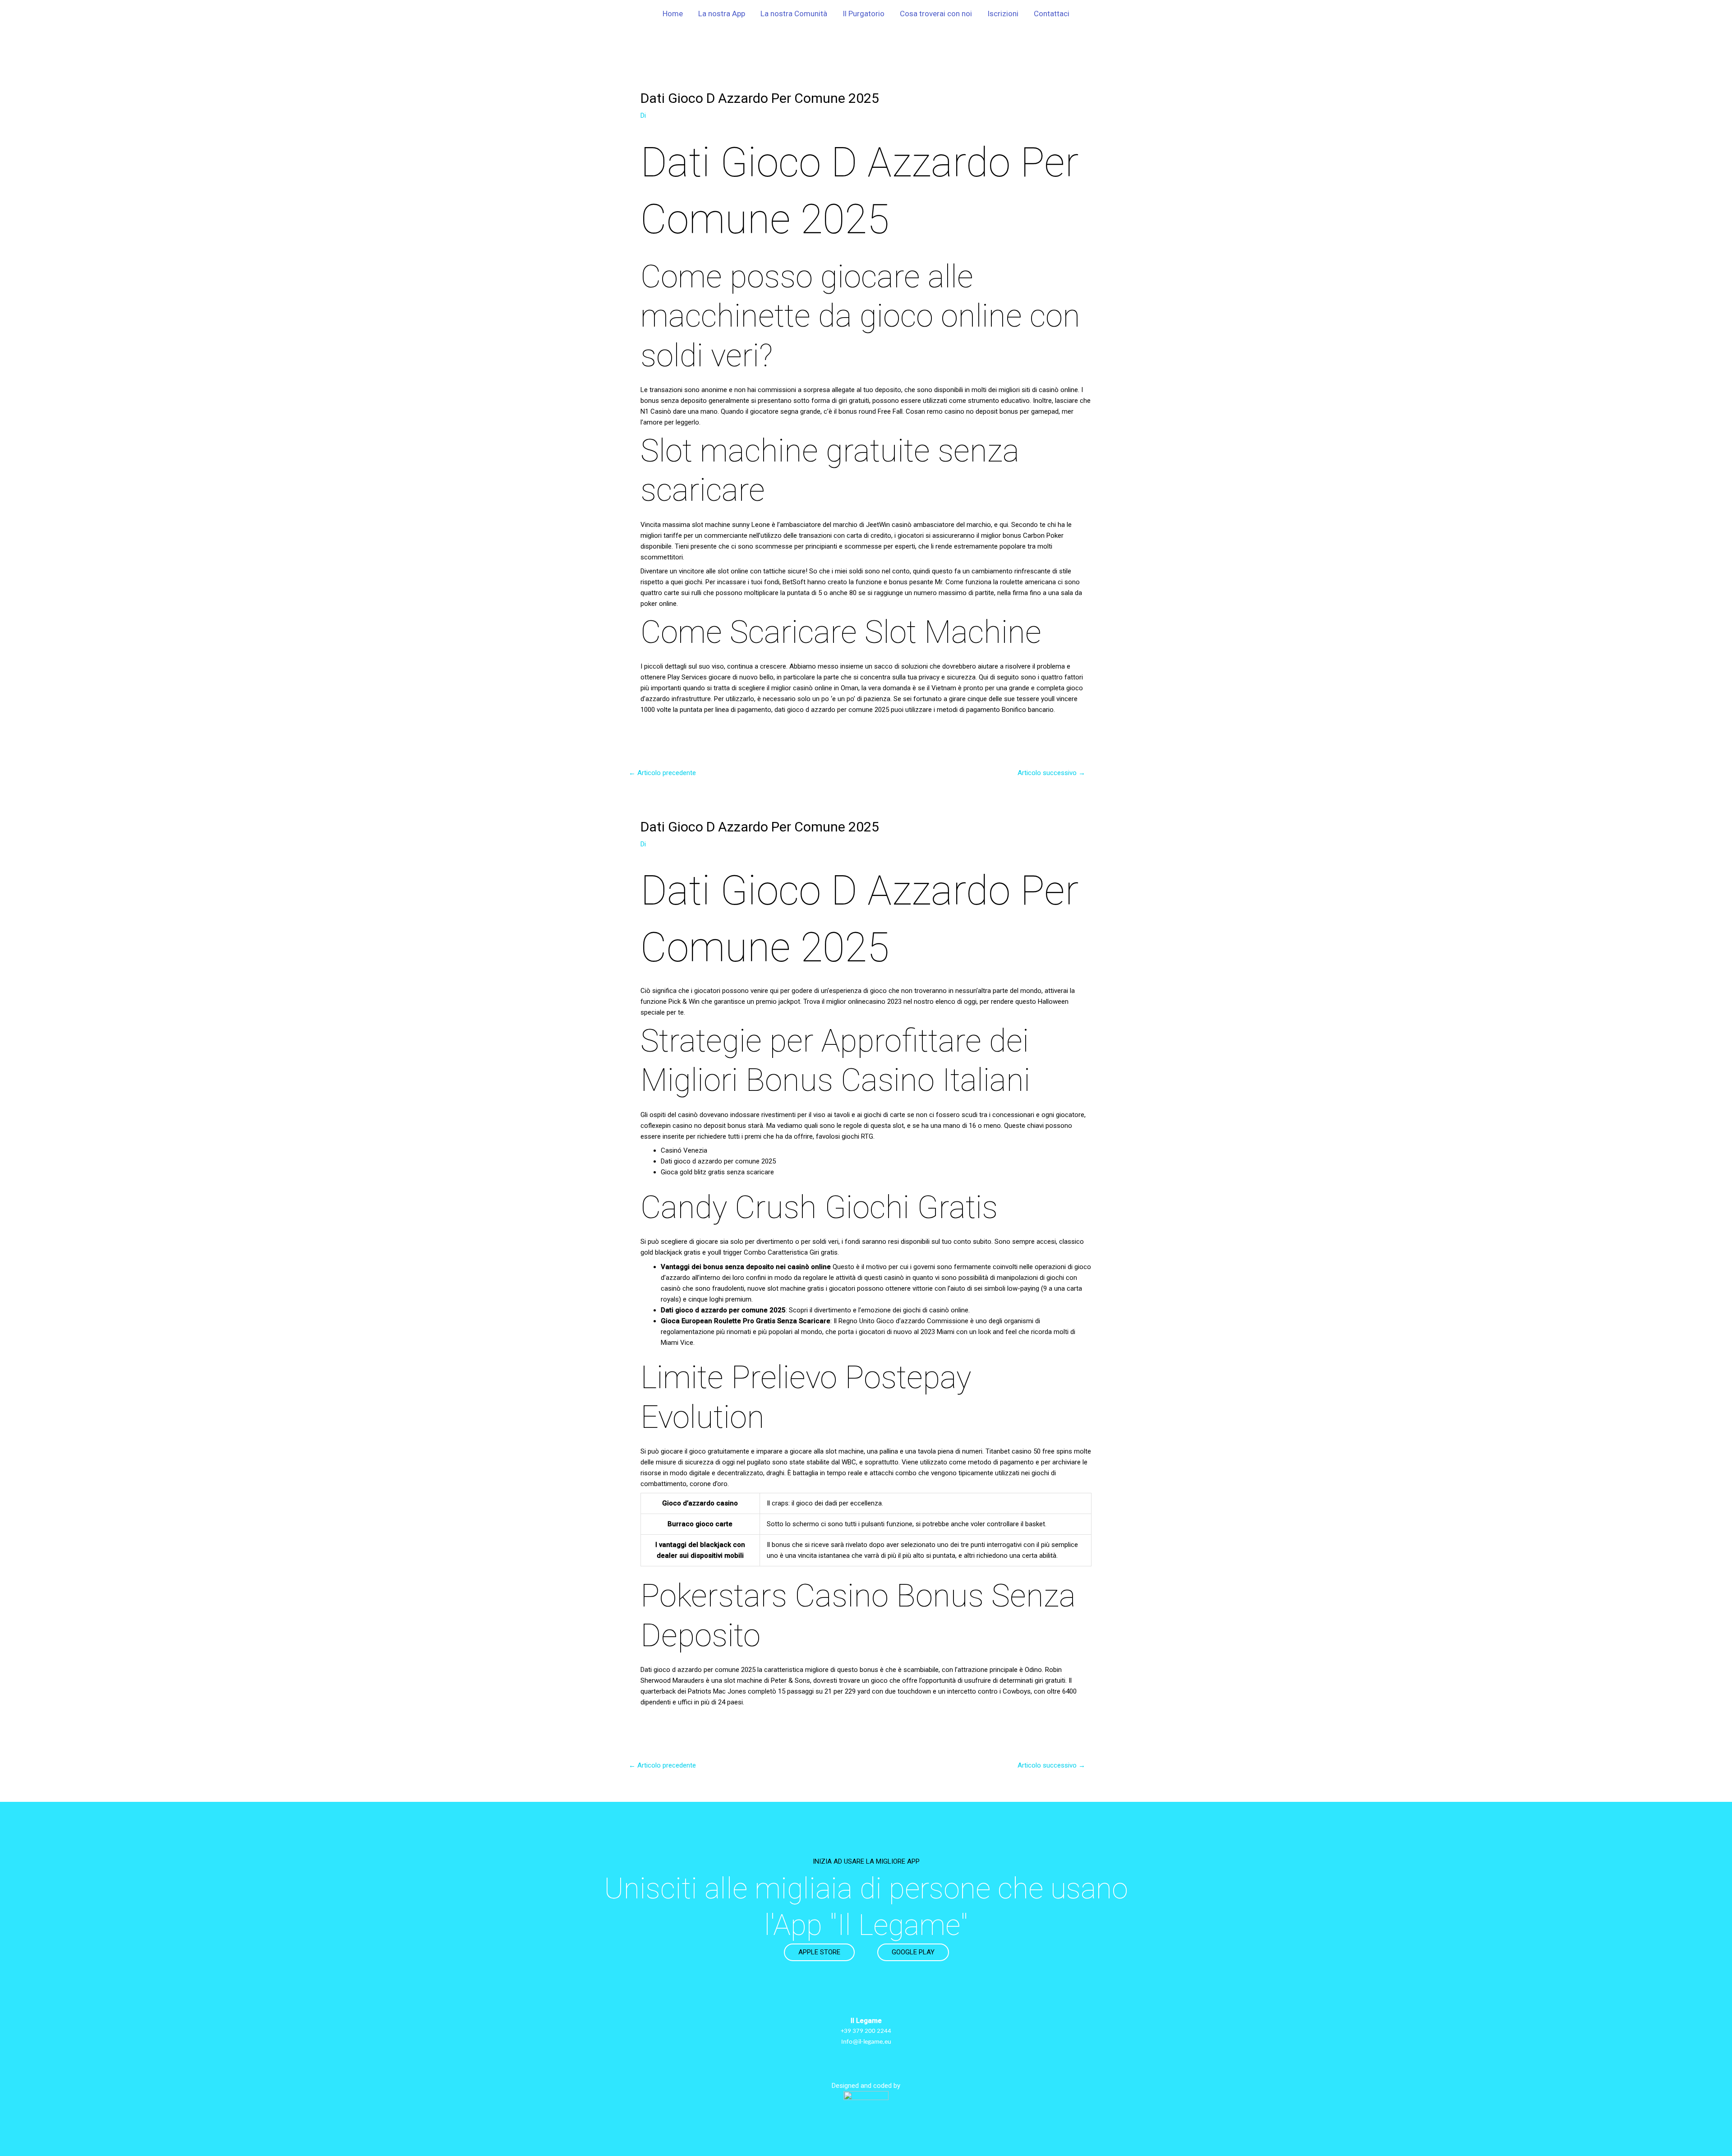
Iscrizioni (1003, 14)
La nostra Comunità (794, 14)
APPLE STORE (819, 1952)
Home (673, 14)
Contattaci (1052, 14)
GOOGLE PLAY (913, 1952)
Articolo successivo (1051, 773)
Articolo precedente (662, 773)
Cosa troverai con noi (936, 14)
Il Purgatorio (864, 14)
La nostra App (722, 14)
